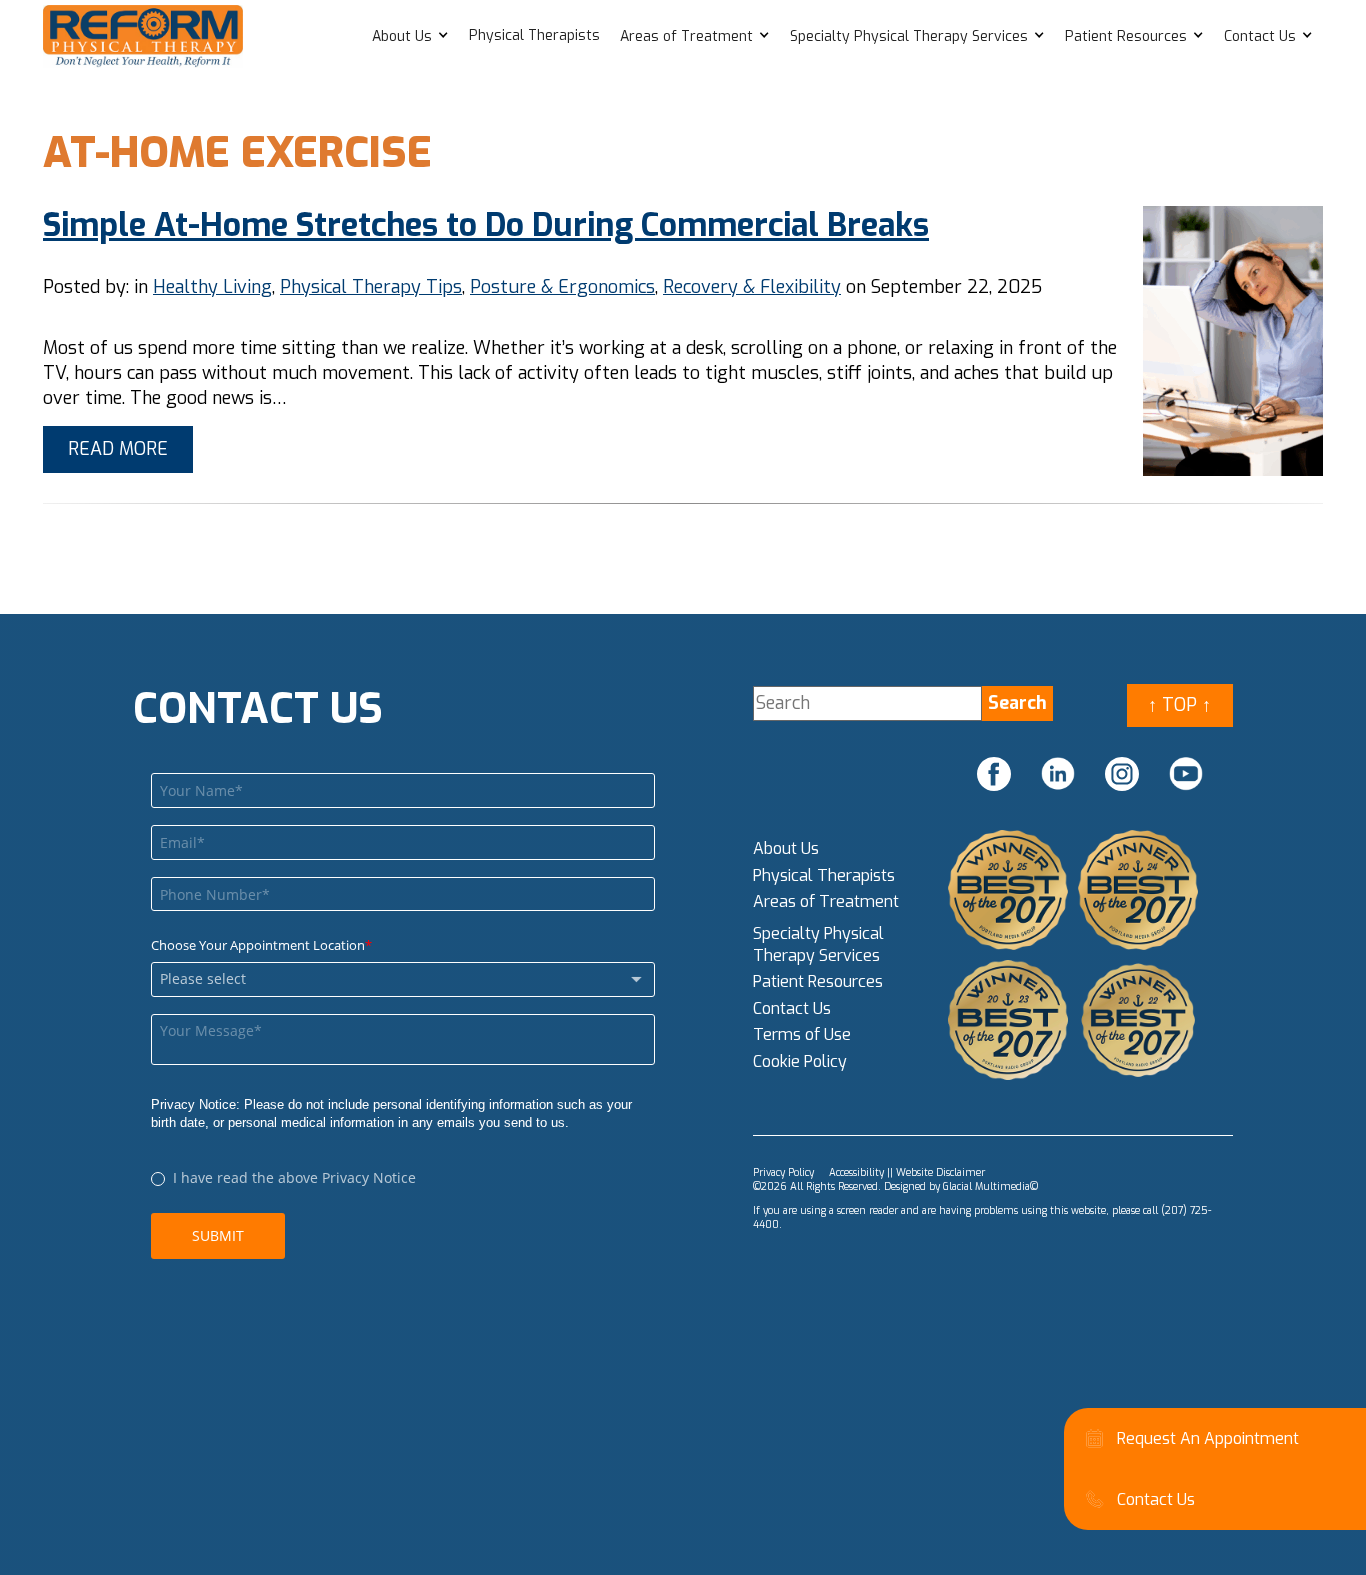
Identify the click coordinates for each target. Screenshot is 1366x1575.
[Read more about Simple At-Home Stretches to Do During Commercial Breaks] (1233, 341)
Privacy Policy (783, 1172)
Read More (118, 449)
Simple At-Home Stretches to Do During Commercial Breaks (486, 225)
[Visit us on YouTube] (1186, 774)
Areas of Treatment (686, 36)
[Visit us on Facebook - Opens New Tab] (994, 774)
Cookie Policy (800, 1061)
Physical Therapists (534, 35)
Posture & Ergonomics (562, 287)
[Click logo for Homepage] (143, 36)
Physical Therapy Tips (371, 287)
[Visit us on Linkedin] (1058, 774)
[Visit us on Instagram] (1122, 774)
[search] (1017, 703)
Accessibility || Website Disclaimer (907, 1172)
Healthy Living (212, 287)
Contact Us (1260, 36)
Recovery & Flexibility (752, 287)
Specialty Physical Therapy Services (909, 36)
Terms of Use (802, 1034)
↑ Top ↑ (1179, 705)
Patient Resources (1126, 36)
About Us (402, 36)
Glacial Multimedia (986, 1186)
